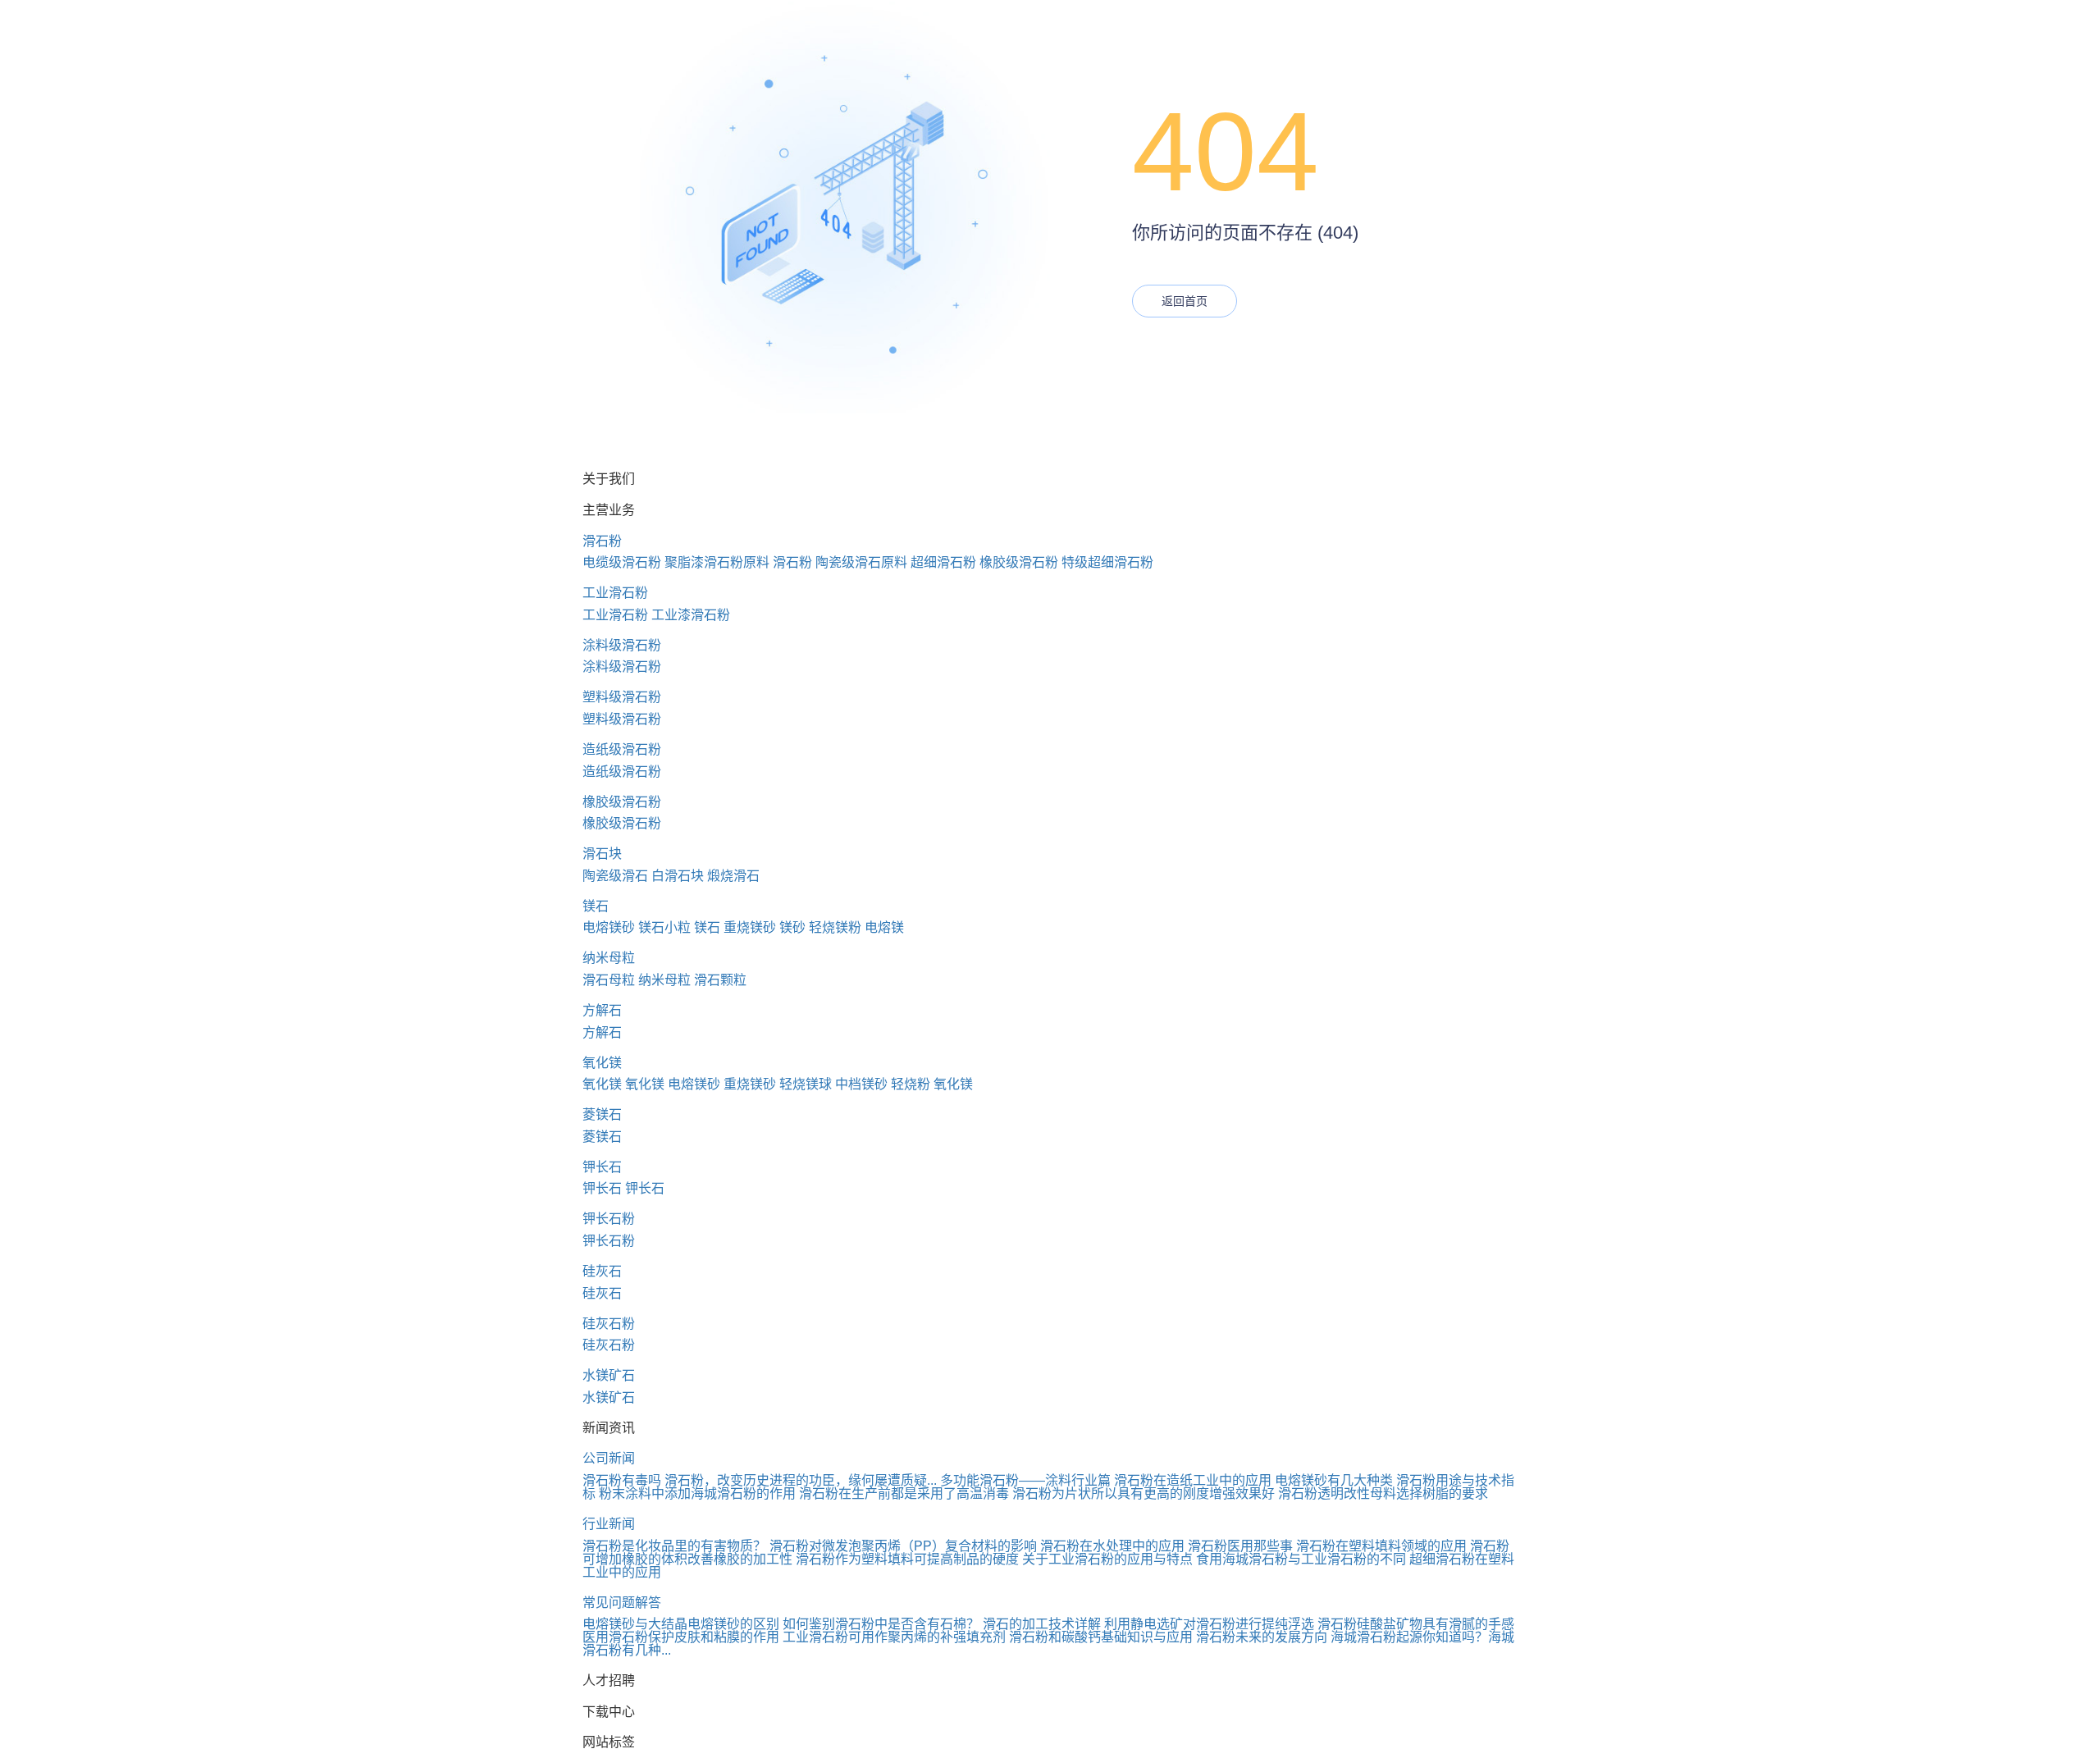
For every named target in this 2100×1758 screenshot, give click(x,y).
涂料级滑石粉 (622, 645)
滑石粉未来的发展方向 (1262, 1637)
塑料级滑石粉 (622, 697)
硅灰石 (602, 1271)
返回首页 (1185, 301)
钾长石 (602, 1167)
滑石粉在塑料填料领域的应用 (1381, 1546)
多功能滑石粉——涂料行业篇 (1025, 1480)
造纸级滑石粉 (622, 749)
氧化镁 (602, 1063)
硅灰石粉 (609, 1324)
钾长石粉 (609, 1219)
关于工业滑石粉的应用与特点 (1107, 1559)
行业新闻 (609, 1524)
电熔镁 (884, 927)
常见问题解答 (622, 1603)
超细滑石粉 (943, 562)
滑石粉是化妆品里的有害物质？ (674, 1546)
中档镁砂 (861, 1084)
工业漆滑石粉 (691, 615)
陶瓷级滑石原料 (861, 562)
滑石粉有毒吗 (622, 1480)
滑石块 (602, 854)
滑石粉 (602, 541)
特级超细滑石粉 (1107, 562)
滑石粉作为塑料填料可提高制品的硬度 (907, 1559)
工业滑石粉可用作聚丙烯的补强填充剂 (894, 1637)
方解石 (602, 1010)
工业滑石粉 (615, 593)
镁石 (596, 906)
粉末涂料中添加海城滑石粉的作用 (697, 1493)
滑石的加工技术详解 (1042, 1624)
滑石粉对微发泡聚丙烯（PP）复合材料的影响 (903, 1546)
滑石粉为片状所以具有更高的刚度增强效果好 (1144, 1493)
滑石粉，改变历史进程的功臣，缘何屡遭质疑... (801, 1480)
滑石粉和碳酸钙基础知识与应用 (1101, 1637)
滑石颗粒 (720, 980)
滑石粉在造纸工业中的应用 (1193, 1480)
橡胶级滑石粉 (1019, 562)
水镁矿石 (609, 1375)
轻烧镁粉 (835, 927)
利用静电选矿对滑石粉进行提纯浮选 (1209, 1624)
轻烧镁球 (806, 1084)
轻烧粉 (911, 1084)
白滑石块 (678, 876)
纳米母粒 (609, 958)
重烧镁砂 (750, 927)
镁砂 (792, 927)
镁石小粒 (664, 927)
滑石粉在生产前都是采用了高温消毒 (904, 1493)
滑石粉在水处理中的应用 (1112, 1546)
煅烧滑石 (733, 876)
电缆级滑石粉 (622, 562)
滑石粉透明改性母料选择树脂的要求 (1383, 1493)
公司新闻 (609, 1458)
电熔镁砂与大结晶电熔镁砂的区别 (681, 1624)
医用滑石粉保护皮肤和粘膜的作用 (681, 1637)
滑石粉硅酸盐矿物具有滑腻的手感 (1416, 1624)
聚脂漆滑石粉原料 (717, 562)
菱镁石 (602, 1114)
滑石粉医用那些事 (1240, 1546)
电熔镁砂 (609, 927)
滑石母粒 (609, 980)
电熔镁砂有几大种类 (1334, 1480)
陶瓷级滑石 (615, 876)
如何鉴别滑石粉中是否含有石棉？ (881, 1624)
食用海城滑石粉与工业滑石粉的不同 (1301, 1559)
